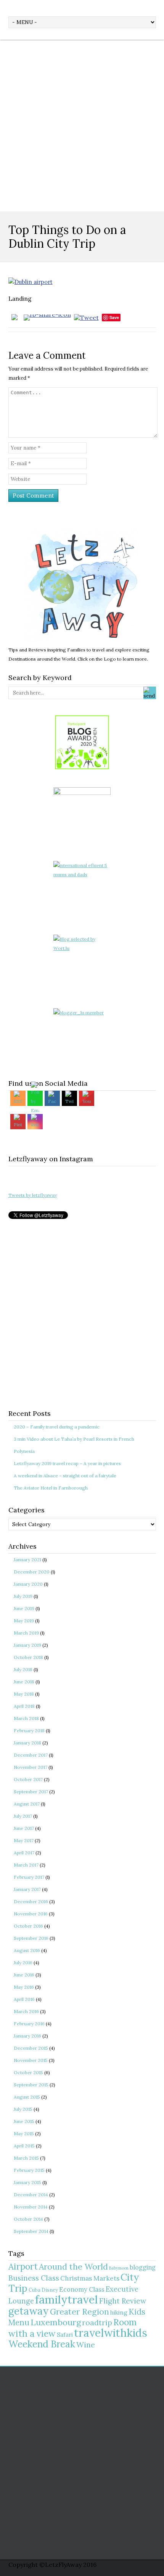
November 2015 (31, 2060)
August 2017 (27, 1804)
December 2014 (31, 2195)
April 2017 (24, 1853)
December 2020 (32, 1572)
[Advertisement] (82, 126)
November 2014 (31, 2207)
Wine (86, 2345)
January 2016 (27, 2036)
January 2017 (27, 1889)
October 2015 (28, 2072)
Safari (65, 2335)
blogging (143, 2267)
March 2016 (26, 2011)
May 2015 (24, 2134)
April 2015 (24, 2146)
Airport (23, 2266)
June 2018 (24, 1682)
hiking (119, 2312)
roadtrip (97, 2322)
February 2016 (29, 2024)
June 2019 (24, 1608)
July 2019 (23, 1596)
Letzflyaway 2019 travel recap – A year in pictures (67, 1463)
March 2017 (26, 1865)
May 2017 (24, 1840)
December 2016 (31, 1901)
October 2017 (28, 1779)
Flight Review (123, 2301)
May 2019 (24, 1621)
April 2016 (24, 1999)
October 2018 (28, 1657)
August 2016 (27, 1950)
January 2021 (27, 1560)
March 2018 (26, 1718)
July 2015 (23, 2109)
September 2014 (31, 2231)
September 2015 (31, 2085)
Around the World (73, 2266)
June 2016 (24, 1975)
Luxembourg (56, 2322)
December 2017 (31, 1755)
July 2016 (23, 1963)
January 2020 (28, 1584)
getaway (29, 2311)
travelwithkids (111, 2333)
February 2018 (29, 1730)
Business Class (34, 2278)
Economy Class (82, 2289)
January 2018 (27, 1743)
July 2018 (23, 1669)
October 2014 (28, 2219)
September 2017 (31, 1792)
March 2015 (26, 2158)
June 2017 (24, 1828)
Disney (50, 2290)
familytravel (67, 2299)
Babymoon (119, 2268)
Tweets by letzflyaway (33, 1195)
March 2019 (26, 1633)
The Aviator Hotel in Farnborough (51, 1488)
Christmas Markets (90, 2278)
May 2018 (24, 1694)
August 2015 (27, 2097)
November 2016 (31, 1914)
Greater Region (80, 2312)
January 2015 (27, 2182)
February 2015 (29, 2170)
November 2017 (31, 1767)
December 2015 (31, 2048)
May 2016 (24, 1987)
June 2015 (24, 2121)
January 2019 (27, 1645)
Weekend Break (42, 2344)
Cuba (35, 2290)
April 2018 (24, 1706)
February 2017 (29, 1877)
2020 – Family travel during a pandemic (57, 1427)
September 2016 (31, 1938)
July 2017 (23, 1816)
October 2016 (28, 1926)
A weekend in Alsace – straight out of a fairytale (65, 1476)
